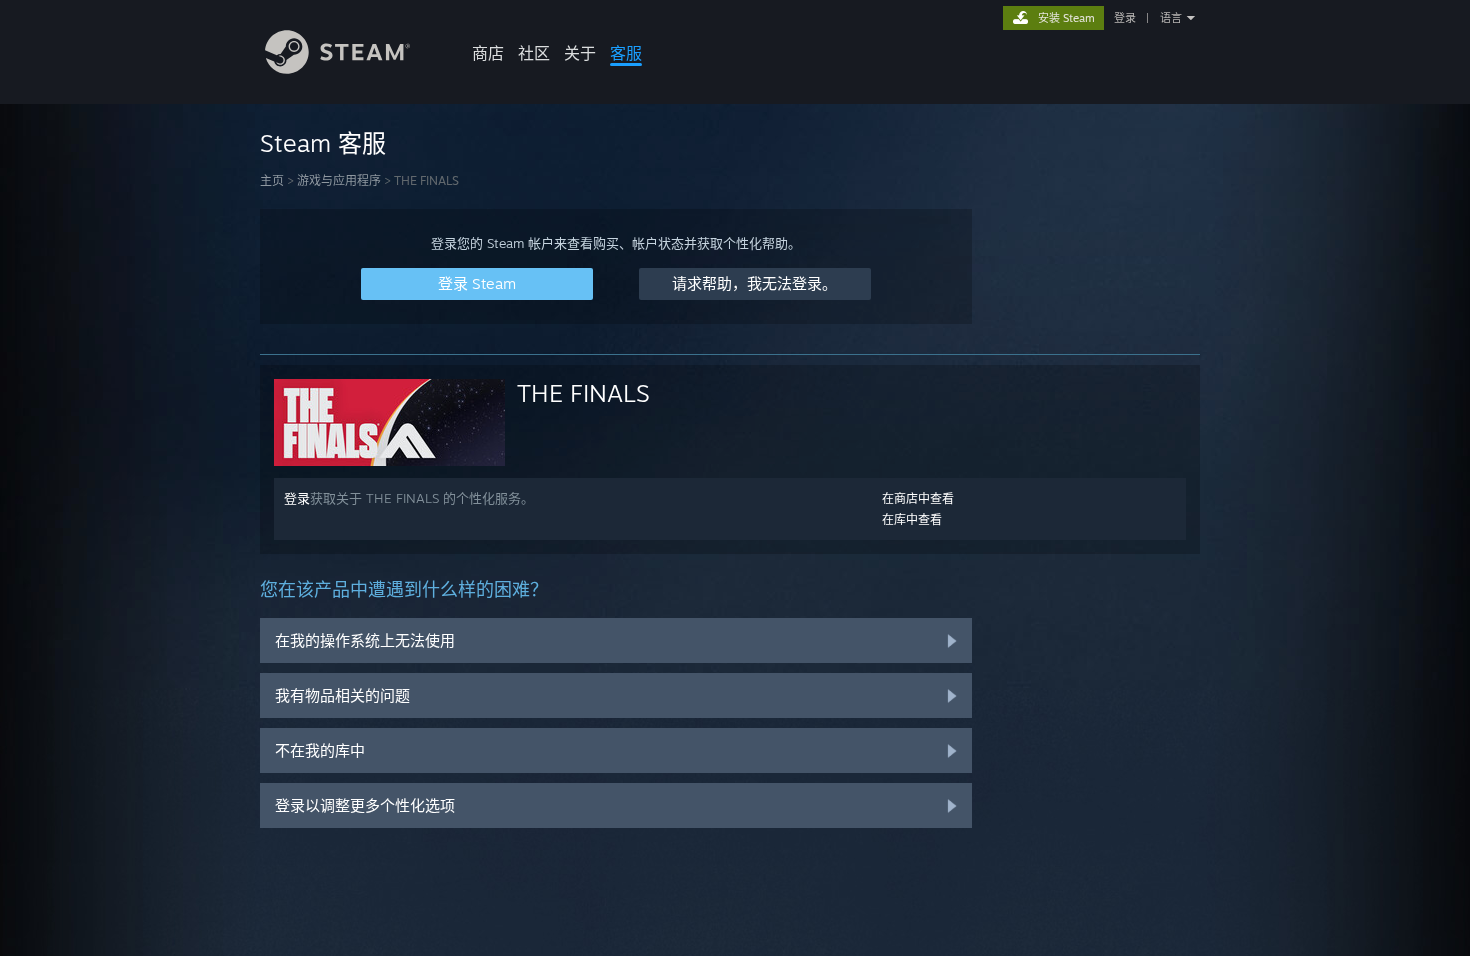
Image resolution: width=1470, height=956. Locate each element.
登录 (1125, 18)
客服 (626, 53)
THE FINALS (583, 393)
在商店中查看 (918, 498)
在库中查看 (912, 519)
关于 (580, 53)
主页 (272, 180)
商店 (488, 53)
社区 (534, 53)
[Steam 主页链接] (337, 68)
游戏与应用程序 (339, 180)
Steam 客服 (323, 143)
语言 (1171, 18)
